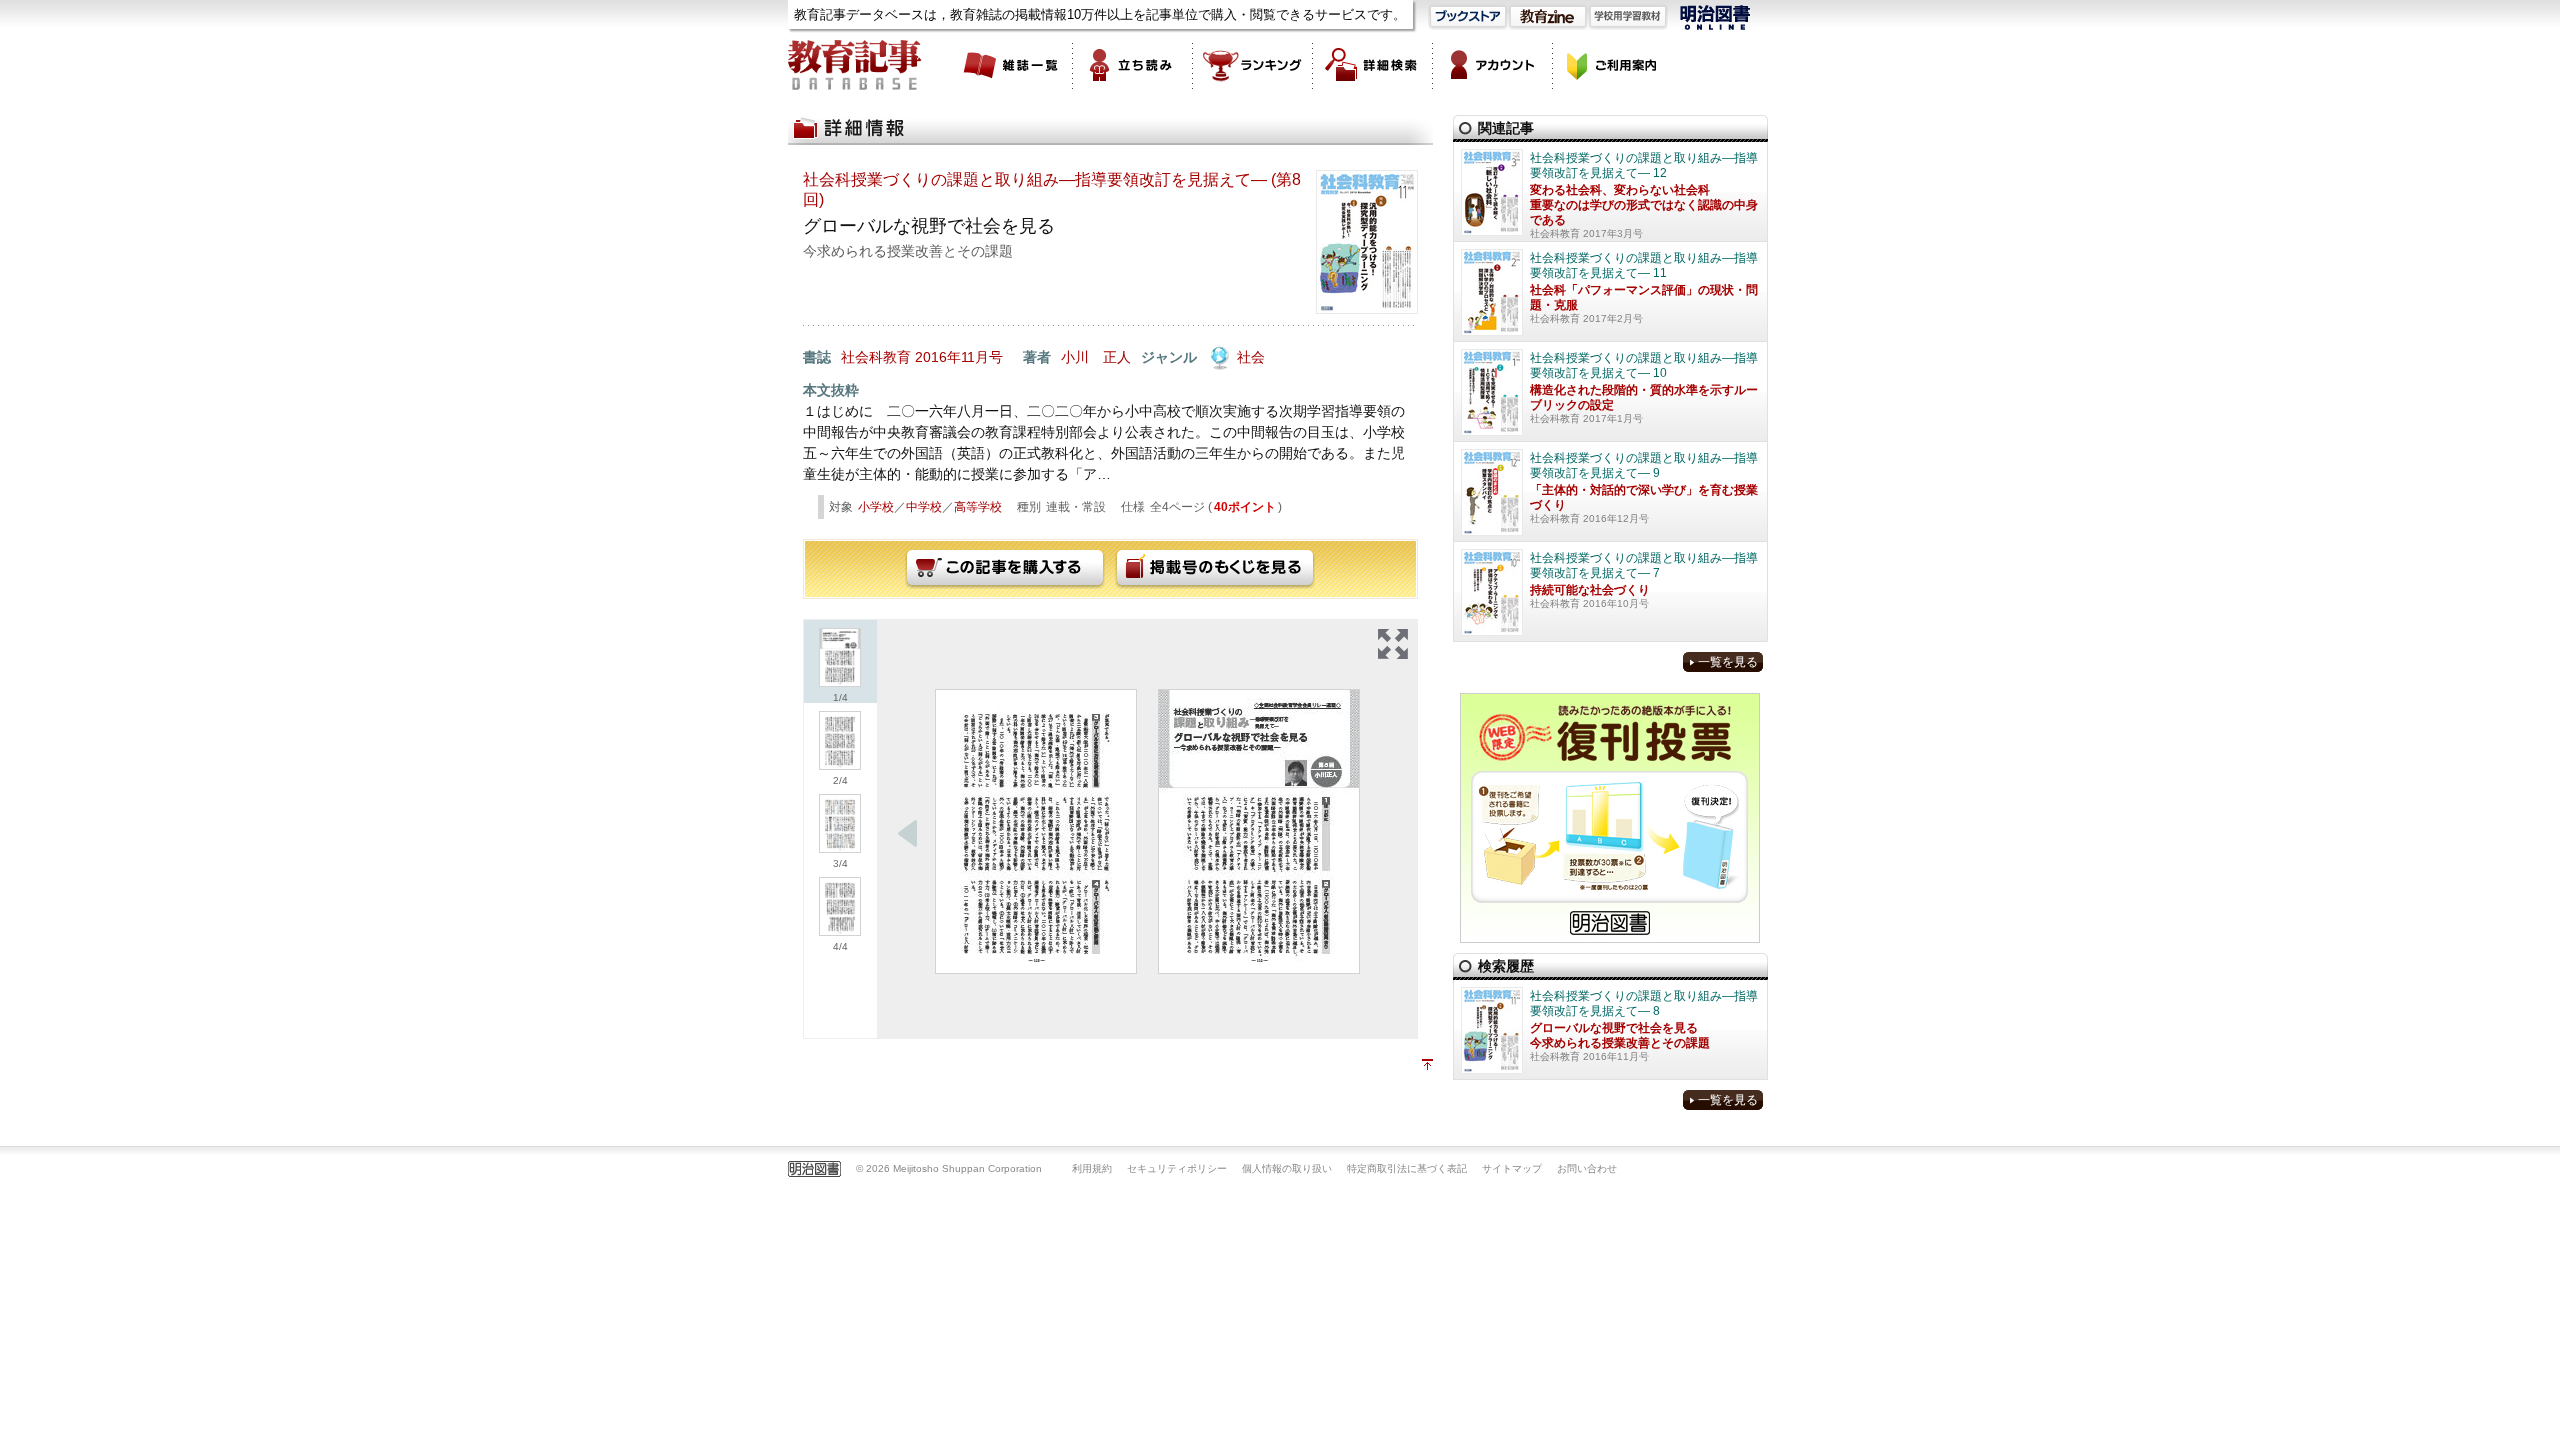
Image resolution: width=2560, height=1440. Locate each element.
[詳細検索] (1373, 65)
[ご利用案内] (1613, 65)
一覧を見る (1728, 662)
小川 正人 (1096, 357)
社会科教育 (876, 357)
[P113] (1036, 831)
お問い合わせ (1587, 1168)
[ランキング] (1253, 65)
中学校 (924, 507)
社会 (1251, 357)
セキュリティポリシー (1177, 1168)
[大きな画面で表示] (1393, 644)
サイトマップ (1512, 1168)
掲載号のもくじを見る (1215, 569)
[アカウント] (1493, 65)
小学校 (876, 507)
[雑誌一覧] (1013, 65)
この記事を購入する (1005, 569)
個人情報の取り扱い (1287, 1168)
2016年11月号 (959, 357)
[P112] (1259, 831)
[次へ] (908, 834)
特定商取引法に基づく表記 (1407, 1168)
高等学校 (978, 507)
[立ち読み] (1133, 65)
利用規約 (1092, 1168)
